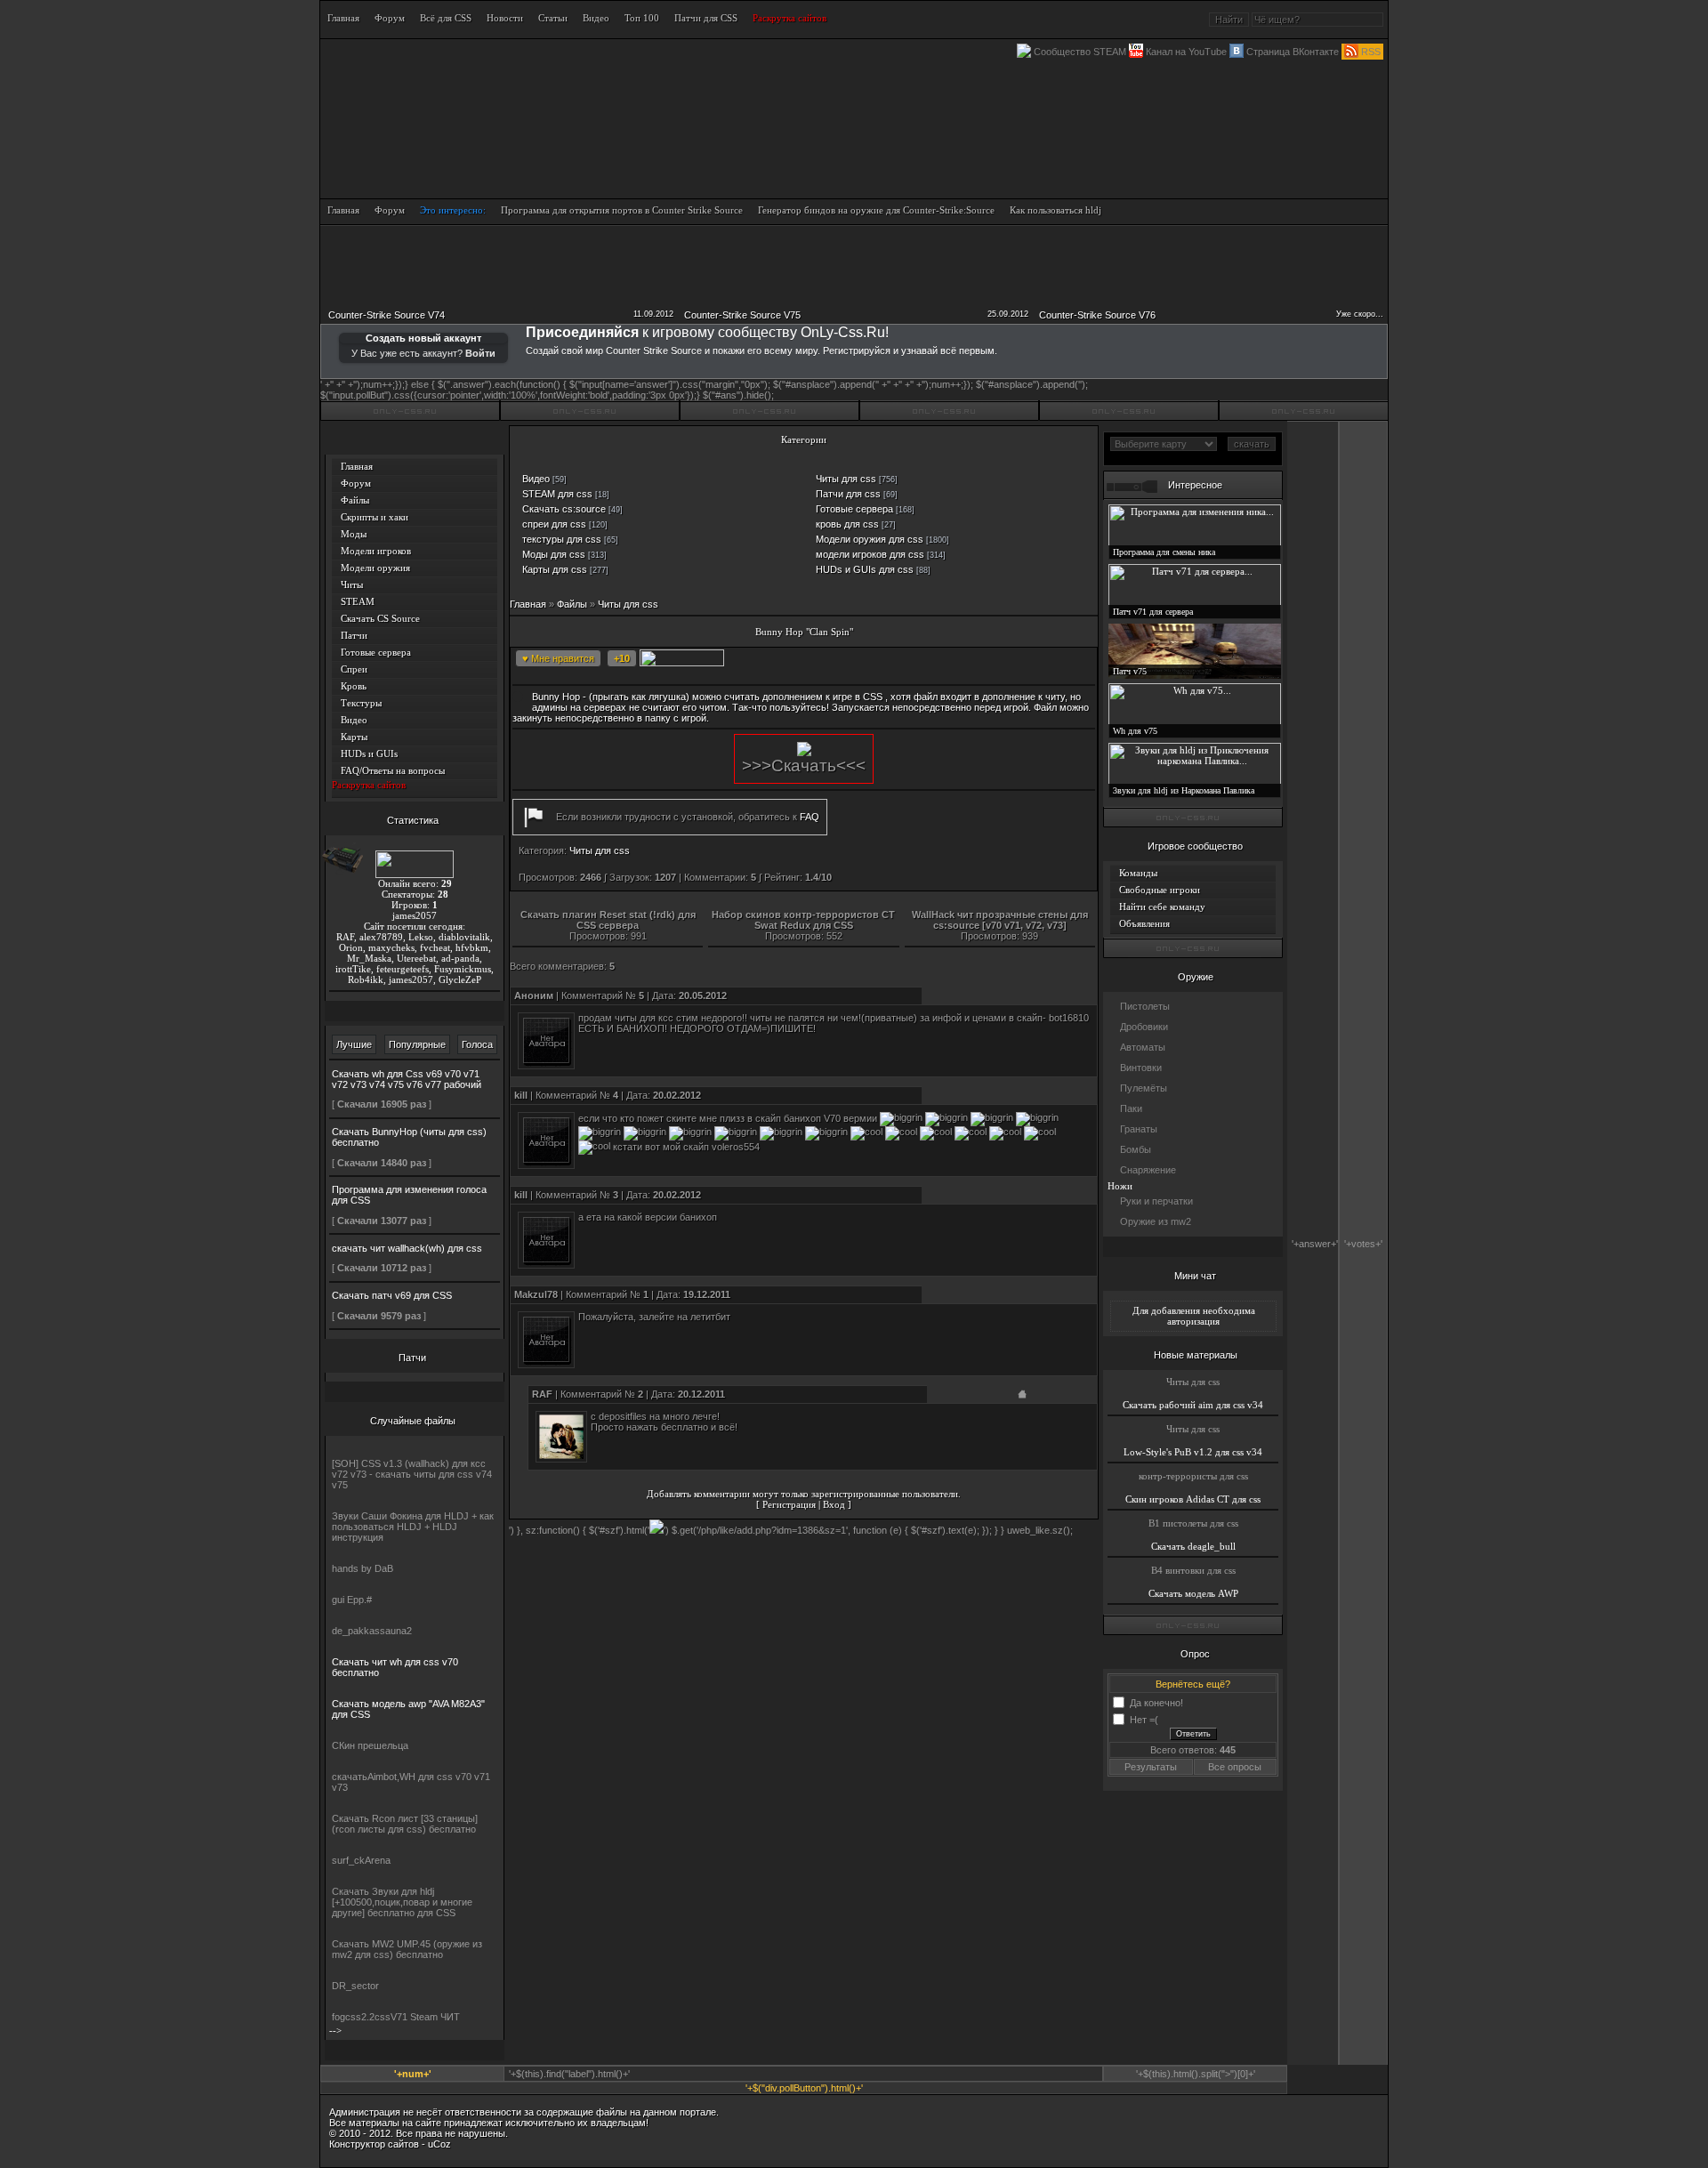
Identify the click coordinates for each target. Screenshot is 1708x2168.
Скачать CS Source (380, 618)
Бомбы (1136, 1149)
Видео (354, 720)
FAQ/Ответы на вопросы (393, 770)
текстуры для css (562, 539)
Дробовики (1144, 1027)
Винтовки (1141, 1068)
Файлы (355, 500)
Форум (356, 483)
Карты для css (555, 569)
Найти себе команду (1162, 907)
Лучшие (354, 1044)
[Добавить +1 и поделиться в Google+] (866, 660)
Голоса (477, 1044)
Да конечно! (1156, 1702)
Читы (352, 584)
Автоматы (1143, 1047)
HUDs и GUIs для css (865, 569)
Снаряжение (1148, 1170)
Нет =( (1144, 1719)
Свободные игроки (1160, 890)
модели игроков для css (870, 554)
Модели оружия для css (870, 539)
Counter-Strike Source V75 (742, 315)
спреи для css (554, 524)
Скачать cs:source (564, 509)
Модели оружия (375, 568)
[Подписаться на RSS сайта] (1052, 660)
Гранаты (1139, 1129)
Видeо (536, 479)
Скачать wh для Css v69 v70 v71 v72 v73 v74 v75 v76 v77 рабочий (407, 1079)
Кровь (354, 686)
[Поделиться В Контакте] (972, 660)
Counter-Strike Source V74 (387, 315)
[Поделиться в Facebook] (812, 660)
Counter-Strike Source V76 (1097, 315)
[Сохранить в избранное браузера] (1026, 660)
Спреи (354, 669)
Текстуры (361, 703)
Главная (357, 466)
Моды (354, 534)
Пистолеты (1145, 1006)
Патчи (354, 635)
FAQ (810, 817)
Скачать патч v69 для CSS (392, 1295)
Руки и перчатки (1156, 1201)
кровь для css (847, 524)
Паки (1131, 1108)
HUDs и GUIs (369, 754)
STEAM (358, 601)
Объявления (1144, 923)
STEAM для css (557, 494)
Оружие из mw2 (1156, 1221)
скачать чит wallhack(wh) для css (407, 1248)
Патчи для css (848, 494)
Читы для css (846, 479)
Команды (1138, 873)
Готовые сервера (376, 652)
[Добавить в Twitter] (946, 660)
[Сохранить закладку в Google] (839, 660)
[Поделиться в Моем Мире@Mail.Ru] (892, 660)
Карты (354, 737)
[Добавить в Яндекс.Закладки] (999, 660)
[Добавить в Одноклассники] (919, 660)
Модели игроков (376, 551)
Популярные (417, 1044)
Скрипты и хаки (375, 517)
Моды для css (554, 554)
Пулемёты (1144, 1088)
